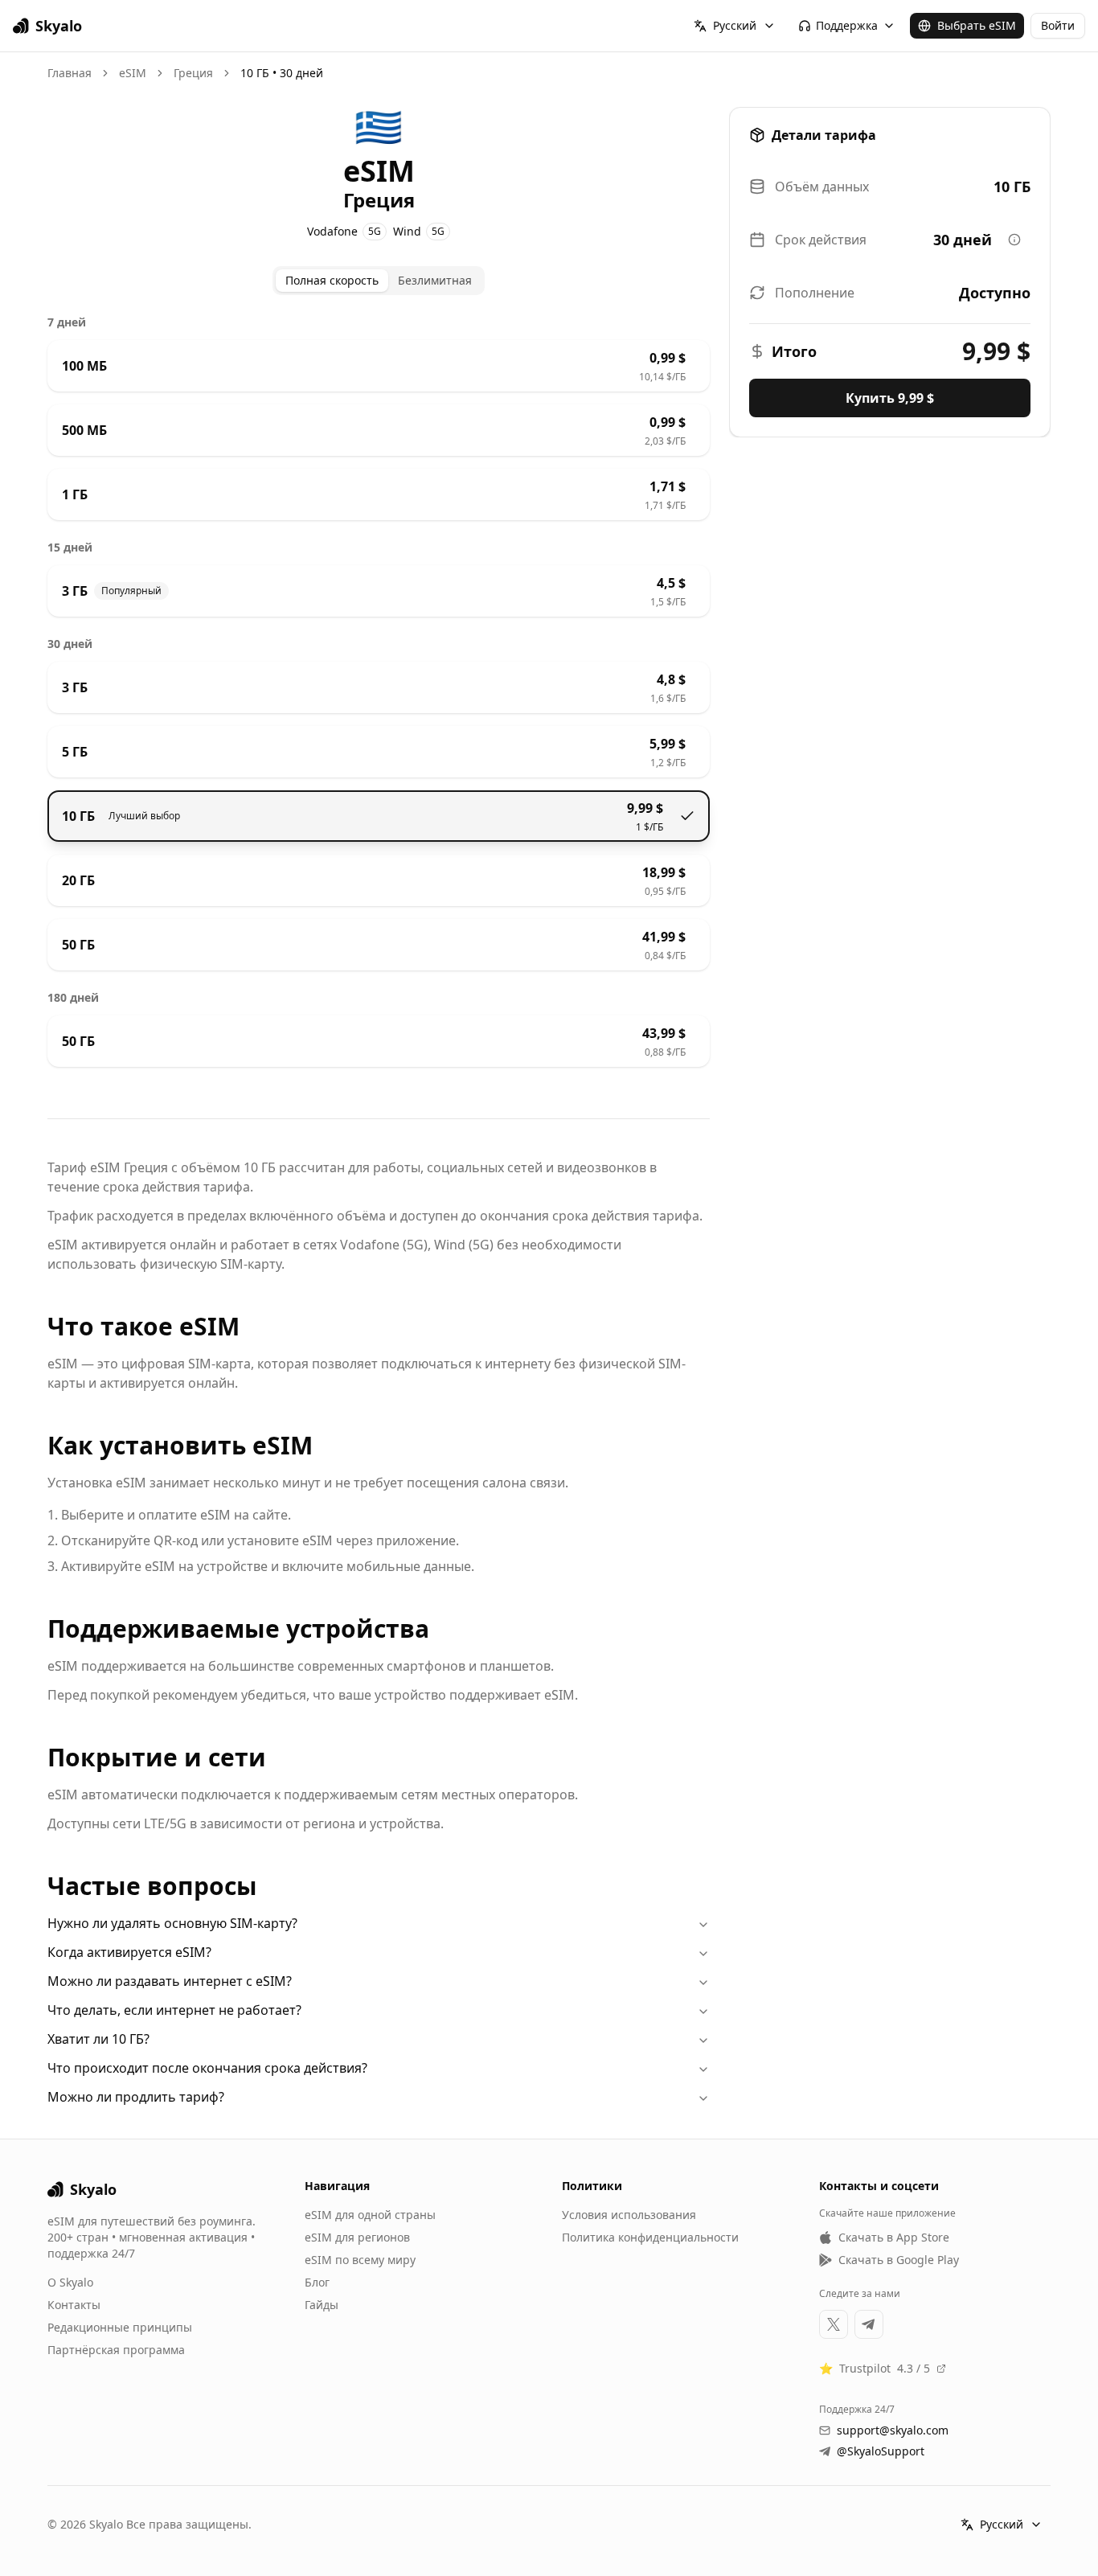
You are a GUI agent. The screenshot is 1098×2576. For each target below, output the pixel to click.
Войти (1058, 25)
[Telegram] (869, 2324)
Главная (70, 73)
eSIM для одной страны (370, 2215)
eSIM (133, 73)
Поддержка (847, 25)
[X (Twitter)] (834, 2324)
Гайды (322, 2305)
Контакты (74, 2305)
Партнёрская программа (116, 2350)
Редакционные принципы (120, 2327)
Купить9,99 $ (890, 398)
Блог (317, 2282)
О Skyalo (70, 2282)
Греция (193, 73)
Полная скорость (332, 280)
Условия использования (629, 2215)
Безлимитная (435, 280)
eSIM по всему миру (360, 2260)
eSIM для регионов (357, 2237)
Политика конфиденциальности (650, 2237)
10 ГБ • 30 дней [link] (282, 73)
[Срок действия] (1014, 240)
